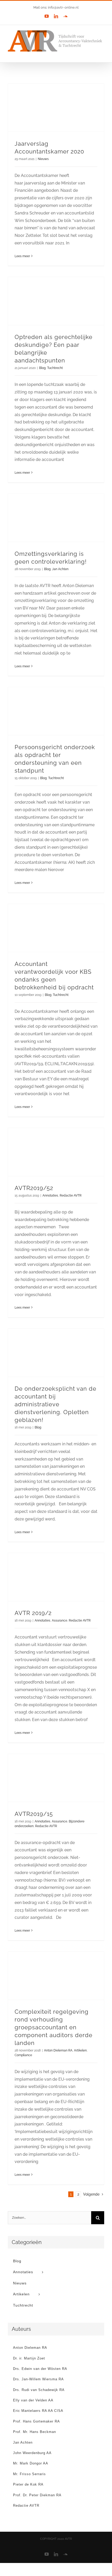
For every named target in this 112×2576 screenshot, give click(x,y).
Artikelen (80, 2050)
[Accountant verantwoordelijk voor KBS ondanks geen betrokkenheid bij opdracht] (56, 928)
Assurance (60, 1620)
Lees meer (22, 256)
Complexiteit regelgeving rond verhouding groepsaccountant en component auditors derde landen (54, 2027)
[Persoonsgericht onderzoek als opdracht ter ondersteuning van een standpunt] (56, 711)
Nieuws (43, 159)
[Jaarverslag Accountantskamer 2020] (56, 108)
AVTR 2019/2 (33, 1613)
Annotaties (50, 1195)
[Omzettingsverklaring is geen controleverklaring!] (56, 518)
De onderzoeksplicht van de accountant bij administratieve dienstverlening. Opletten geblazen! (55, 1404)
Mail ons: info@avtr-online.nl (56, 7)
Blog (42, 368)
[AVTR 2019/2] (56, 1577)
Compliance (23, 2055)
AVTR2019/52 (34, 1188)
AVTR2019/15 (34, 1814)
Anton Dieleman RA (58, 2050)
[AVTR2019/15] (56, 1778)
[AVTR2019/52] (56, 1152)
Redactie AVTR (71, 1195)
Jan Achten (60, 569)
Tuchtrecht (55, 368)
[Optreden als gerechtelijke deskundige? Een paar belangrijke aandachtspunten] (56, 301)
